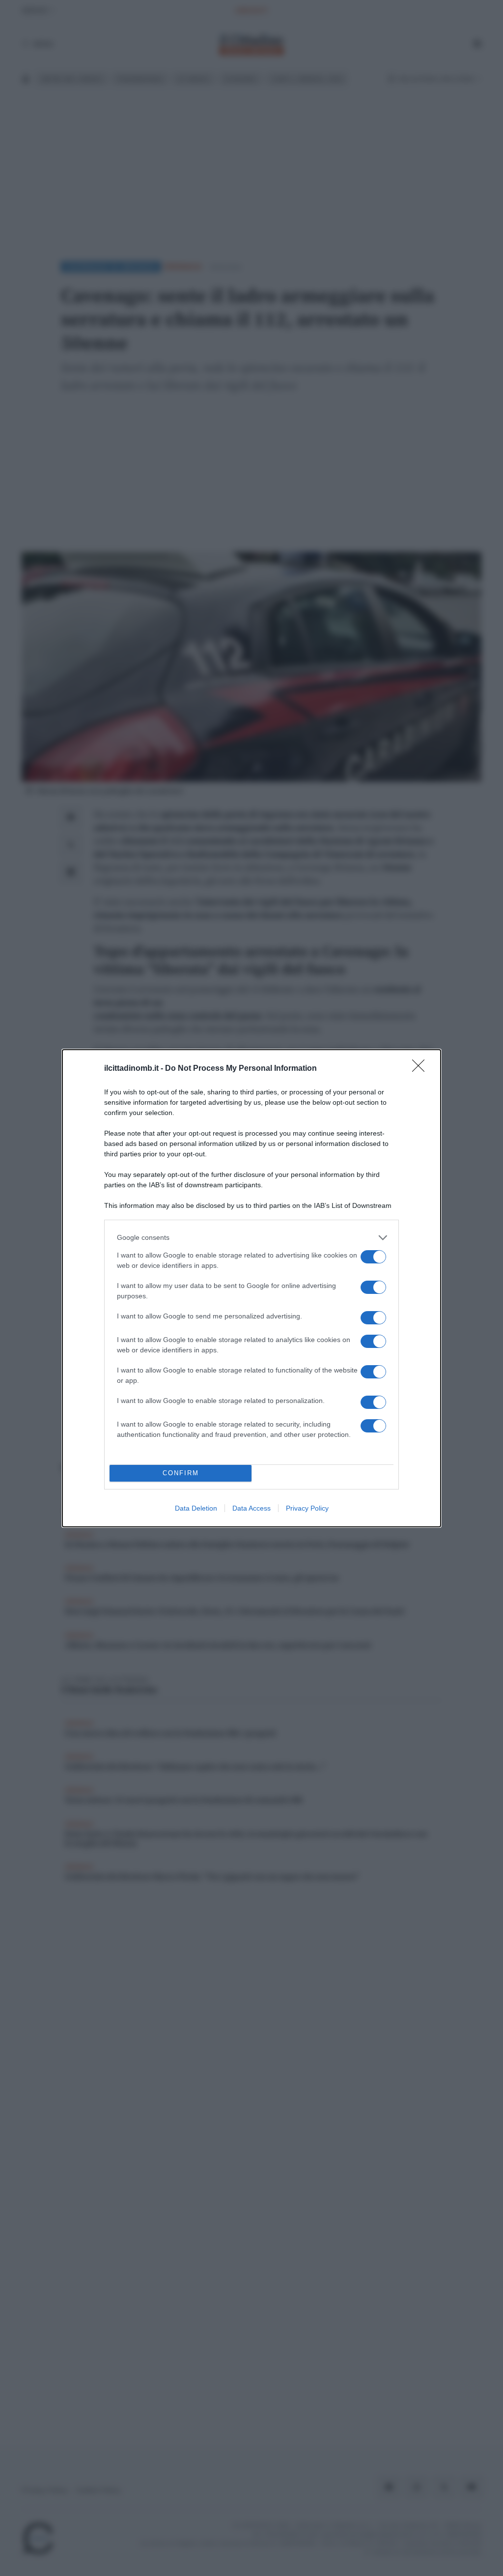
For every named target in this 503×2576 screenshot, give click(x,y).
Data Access (251, 1508)
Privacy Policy (307, 1508)
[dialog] (251, 1288)
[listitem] (251, 1238)
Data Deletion (196, 1508)
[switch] (373, 1257)
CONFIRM (181, 1473)
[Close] (421, 1069)
